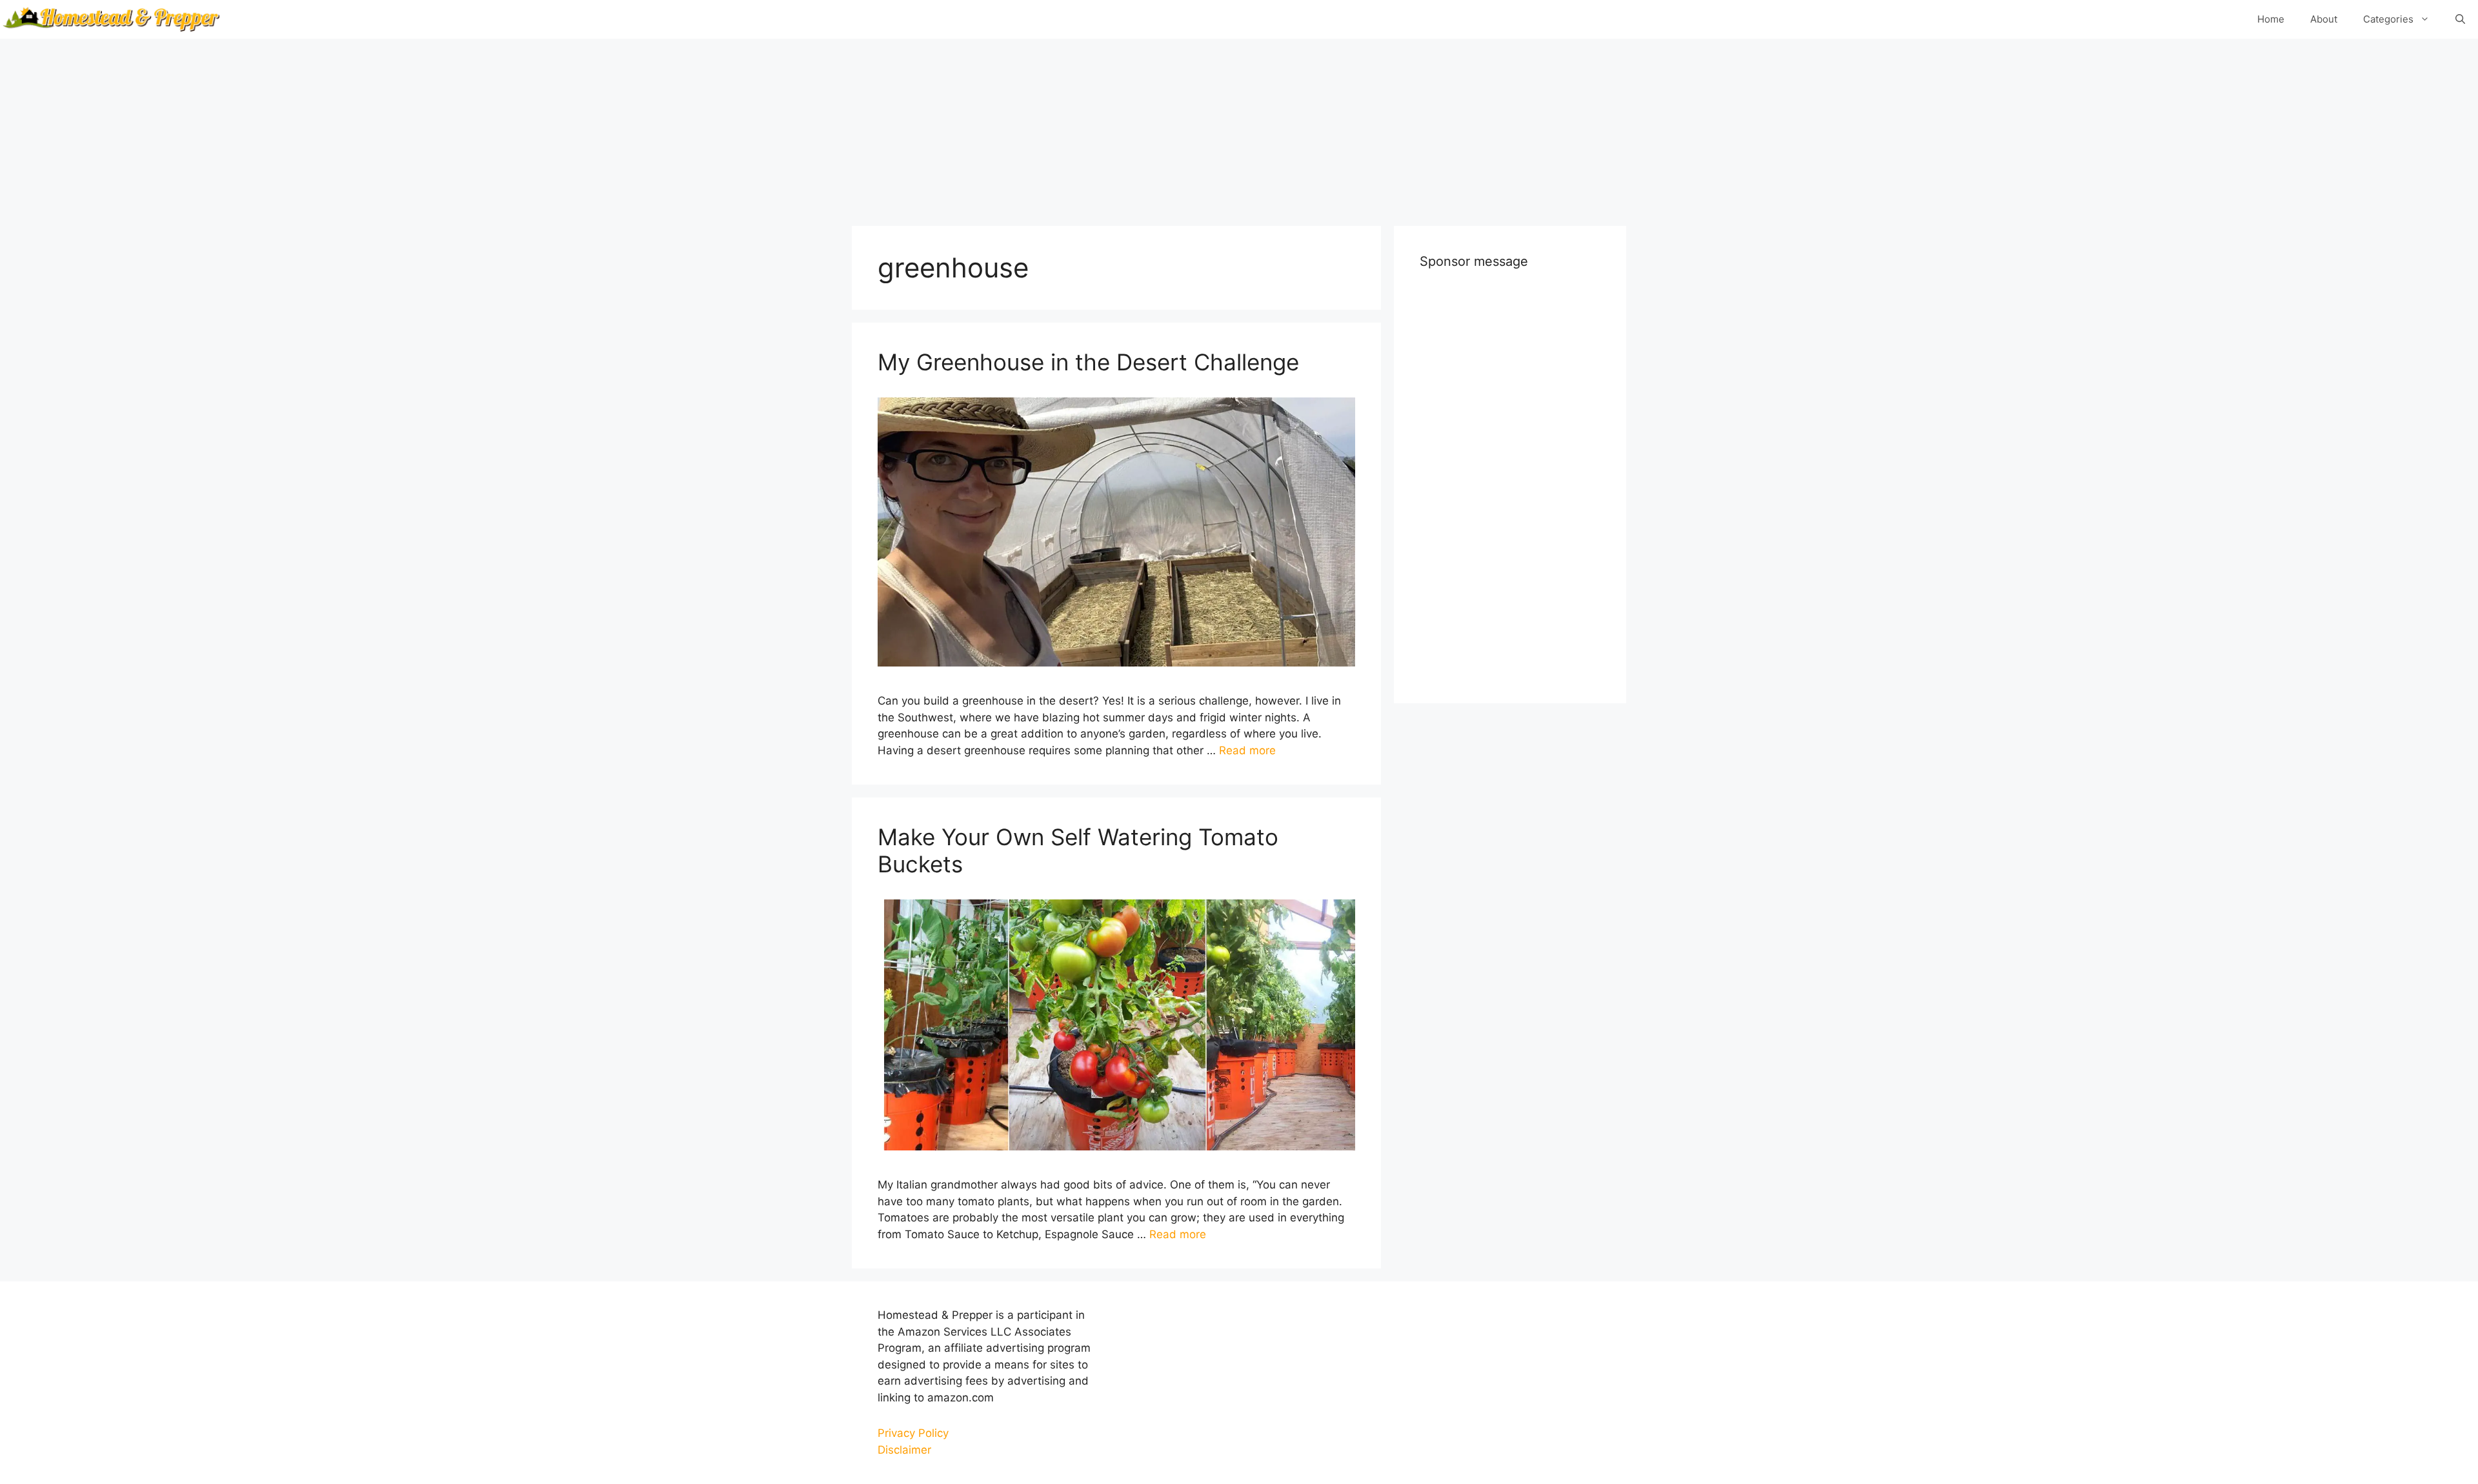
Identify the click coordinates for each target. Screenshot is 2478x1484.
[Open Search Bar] (2460, 19)
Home (2271, 19)
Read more (1247, 750)
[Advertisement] (1239, 129)
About (2324, 19)
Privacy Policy (913, 1433)
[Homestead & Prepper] (110, 19)
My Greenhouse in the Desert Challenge (1088, 362)
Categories (2388, 19)
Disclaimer (904, 1450)
